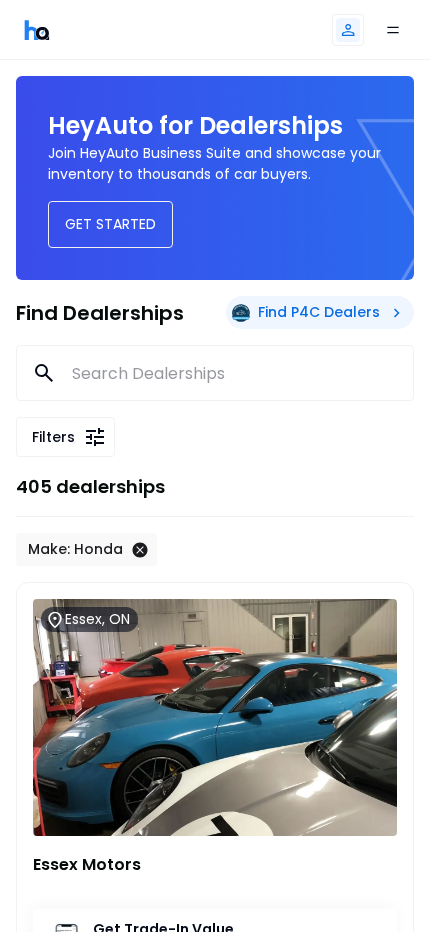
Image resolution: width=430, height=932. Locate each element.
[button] (348, 30)
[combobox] (215, 373)
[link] (37, 29)
